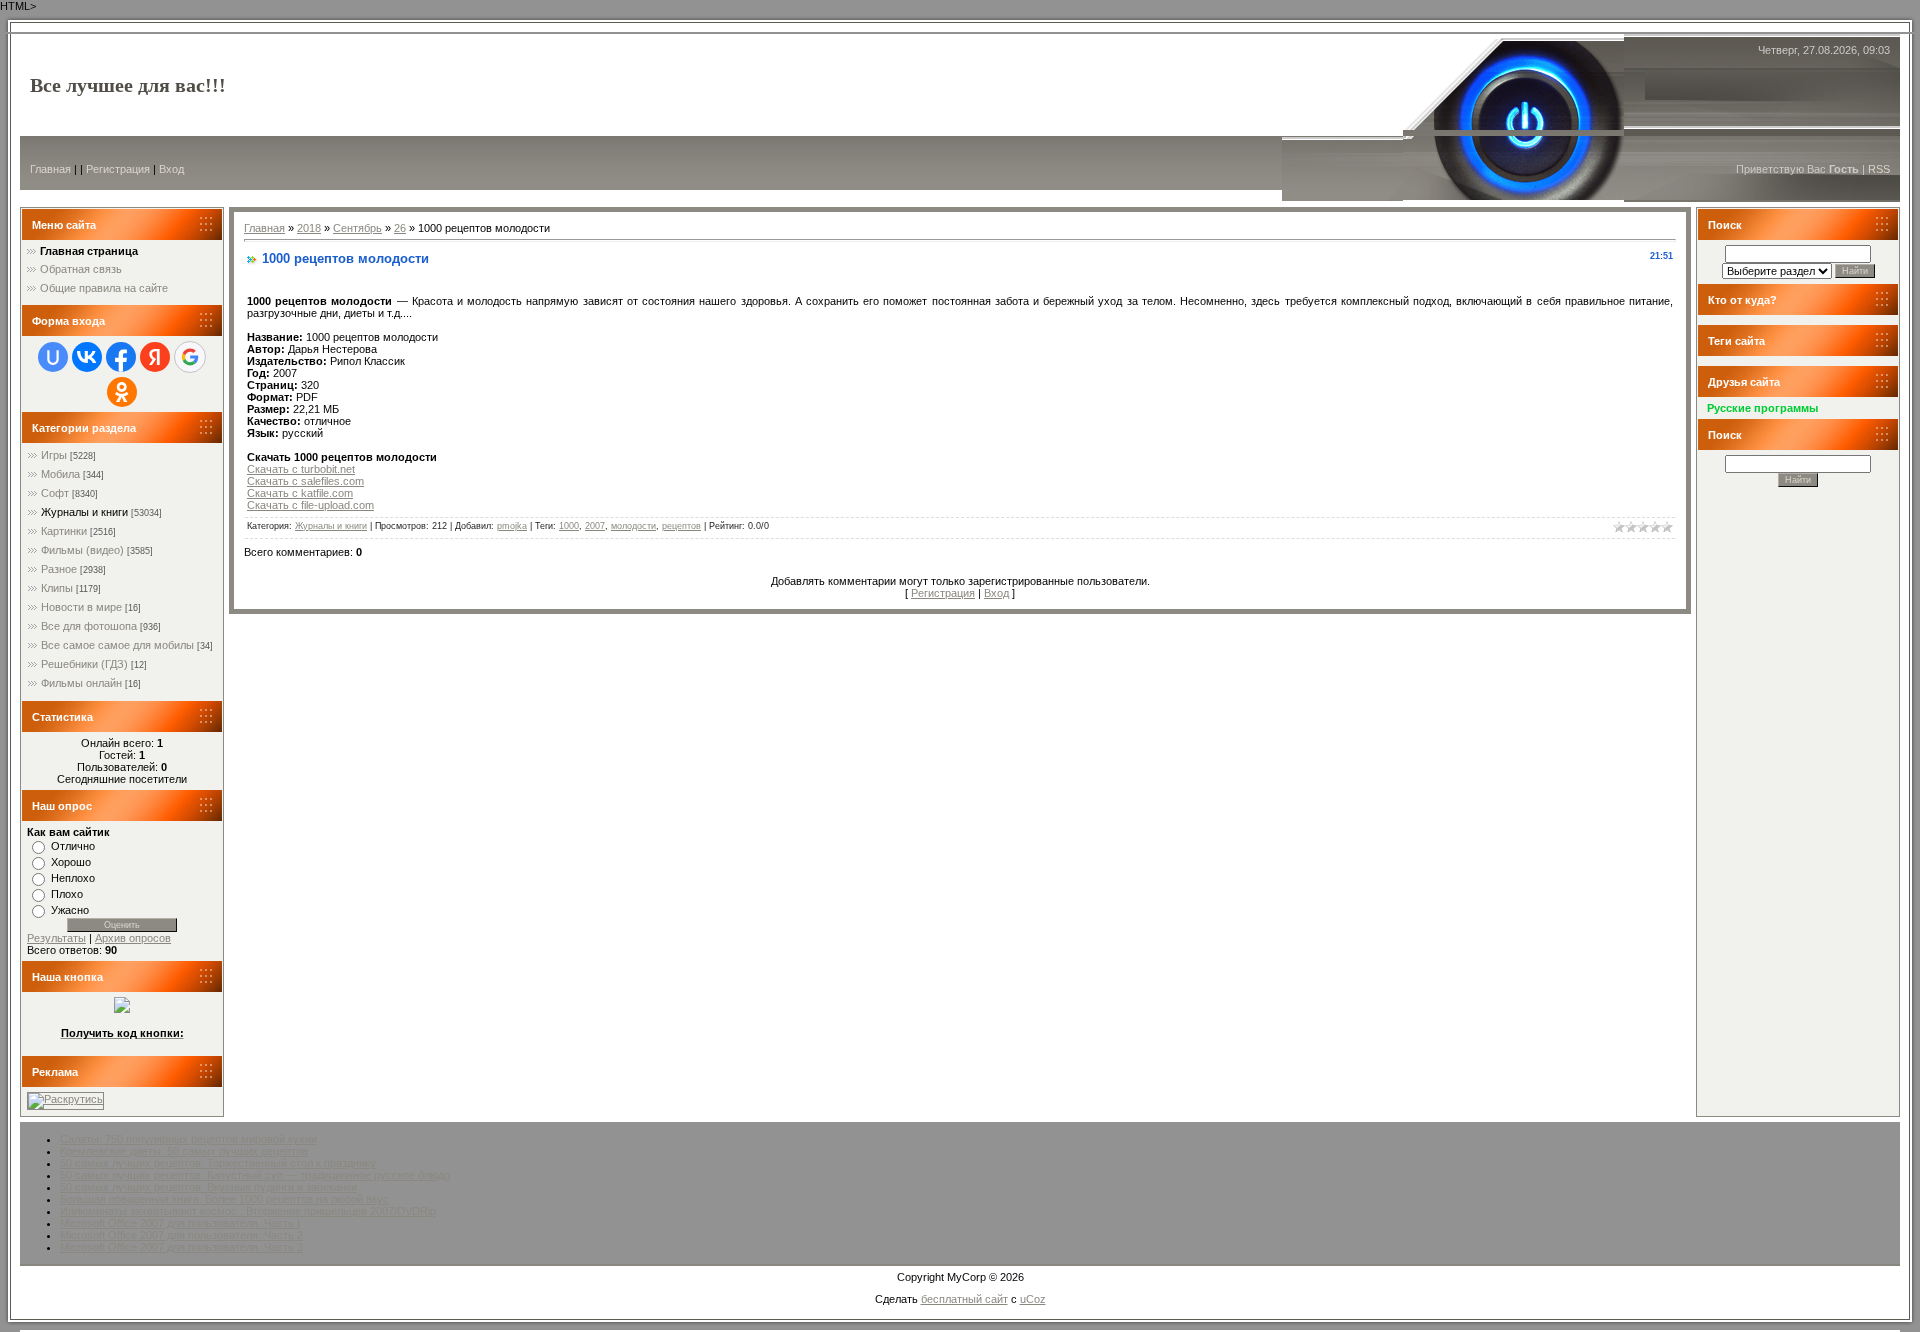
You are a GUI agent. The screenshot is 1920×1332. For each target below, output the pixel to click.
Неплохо (73, 878)
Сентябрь (357, 228)
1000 (569, 526)
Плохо (67, 894)
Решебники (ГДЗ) (84, 664)
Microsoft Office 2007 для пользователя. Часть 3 (181, 1247)
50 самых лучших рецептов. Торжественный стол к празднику (218, 1163)
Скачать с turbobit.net (301, 469)
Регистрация (118, 169)
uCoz (1033, 1299)
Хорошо (71, 862)
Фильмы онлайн (81, 683)
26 (400, 228)
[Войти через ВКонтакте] (87, 357)
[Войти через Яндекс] (155, 357)
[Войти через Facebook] (121, 357)
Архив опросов (133, 938)
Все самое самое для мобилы (117, 645)
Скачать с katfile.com (300, 493)
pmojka (512, 526)
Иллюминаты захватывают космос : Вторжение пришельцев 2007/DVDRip (248, 1211)
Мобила (60, 474)
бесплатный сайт (964, 1299)
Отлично (73, 846)
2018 (309, 228)
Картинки (64, 531)
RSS (1879, 169)
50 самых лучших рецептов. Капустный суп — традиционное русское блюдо (255, 1175)
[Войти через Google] (190, 357)
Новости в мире (81, 607)
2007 (595, 526)
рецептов (681, 526)
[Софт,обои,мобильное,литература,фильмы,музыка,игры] (122, 1009)
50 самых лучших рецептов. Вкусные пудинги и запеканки (208, 1187)
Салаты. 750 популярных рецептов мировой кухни (188, 1139)
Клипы (57, 588)
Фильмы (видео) (82, 550)
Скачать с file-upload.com (310, 505)
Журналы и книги (84, 512)
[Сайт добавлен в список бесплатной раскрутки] (65, 1099)
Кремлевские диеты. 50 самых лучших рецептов (184, 1151)
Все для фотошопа (89, 626)
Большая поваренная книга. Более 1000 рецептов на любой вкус (224, 1199)
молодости (633, 526)
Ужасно (70, 910)
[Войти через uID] (53, 357)
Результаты (56, 938)
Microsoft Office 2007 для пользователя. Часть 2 (181, 1235)
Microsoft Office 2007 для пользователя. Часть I (180, 1223)
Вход (171, 169)
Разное (59, 569)
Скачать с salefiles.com (305, 481)
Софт (55, 493)
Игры (54, 455)
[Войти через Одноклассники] (122, 392)
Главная (50, 169)
